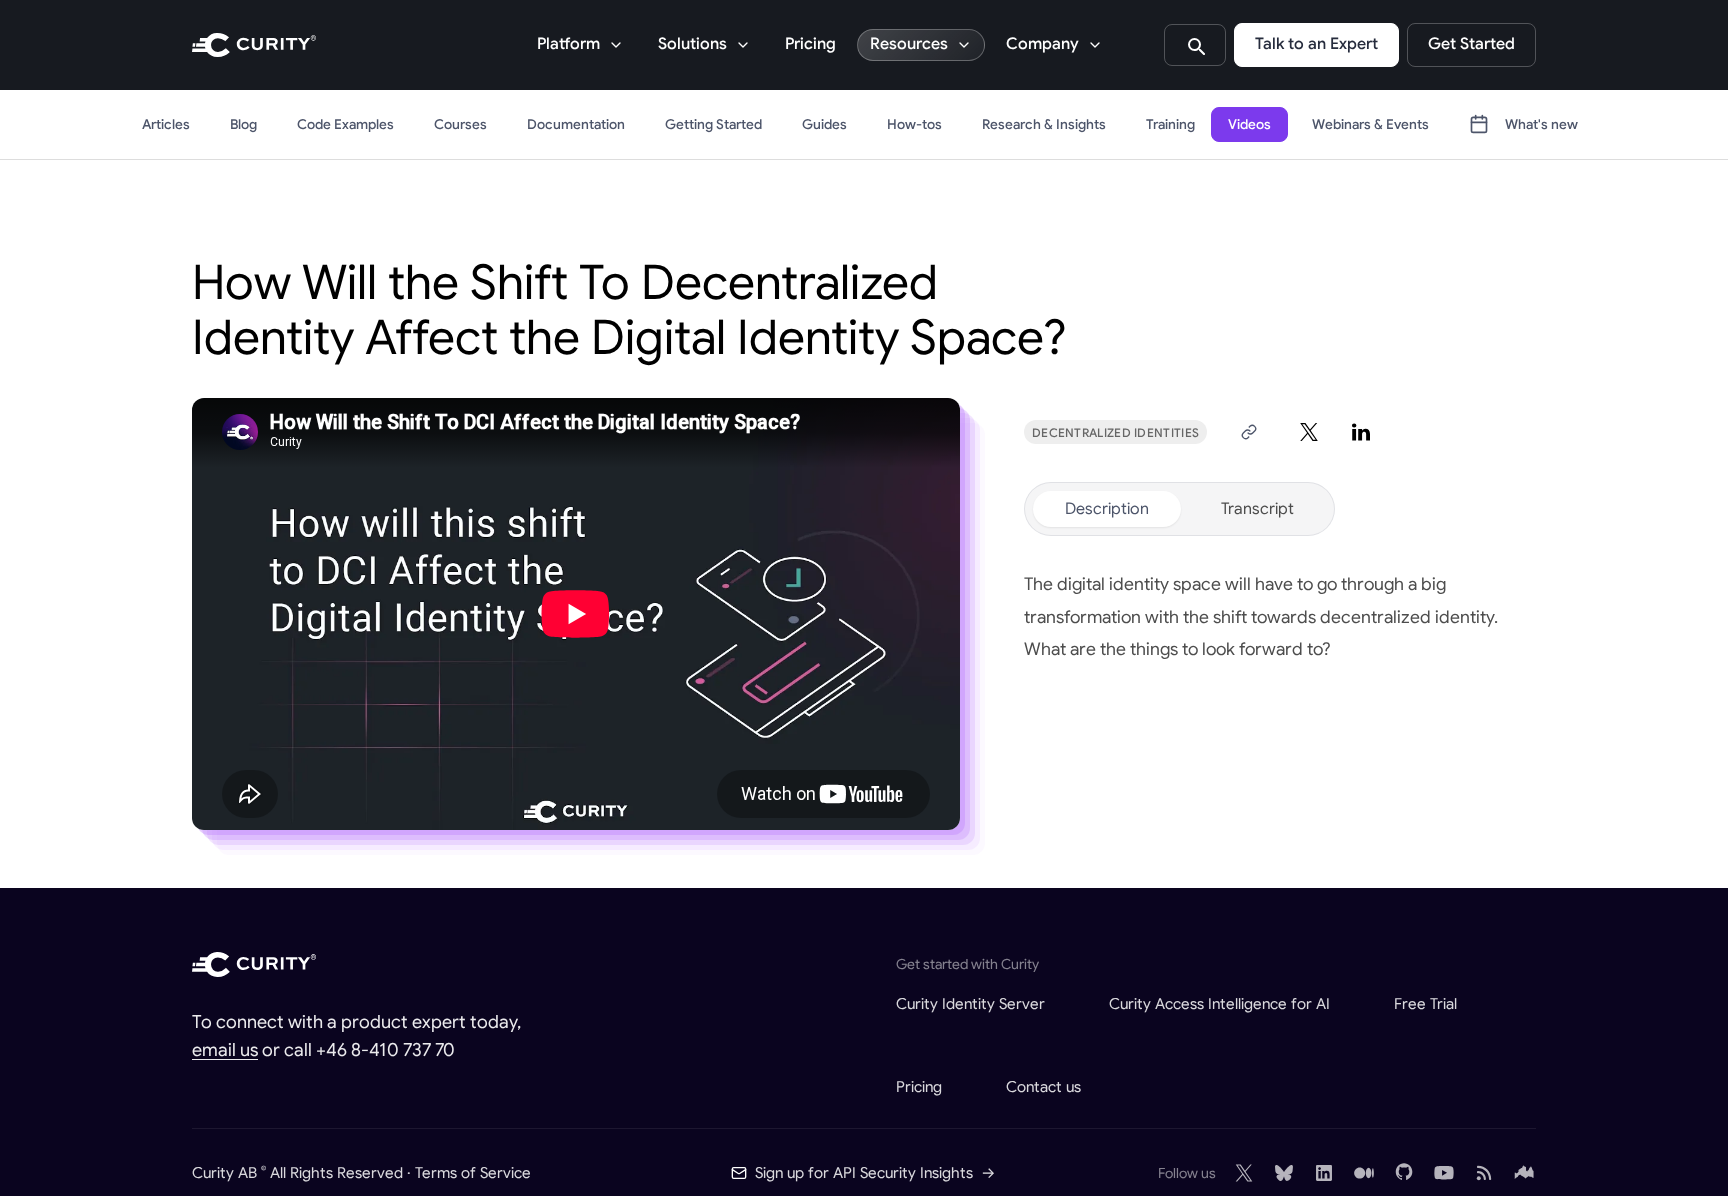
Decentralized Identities (1115, 432)
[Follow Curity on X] (1244, 1173)
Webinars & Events (1370, 124)
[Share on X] (1309, 432)
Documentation (576, 124)
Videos (1249, 124)
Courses (460, 124)
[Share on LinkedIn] (1361, 432)
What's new (1541, 124)
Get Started (1471, 44)
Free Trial (1425, 1003)
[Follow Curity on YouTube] (1444, 1173)
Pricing (810, 44)
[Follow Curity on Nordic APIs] (1524, 1173)
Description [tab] (1107, 509)
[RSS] (1484, 1173)
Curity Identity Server (970, 1003)
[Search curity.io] (1195, 45)
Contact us (1043, 1086)
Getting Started (713, 124)
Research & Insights (1044, 124)
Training (1170, 124)
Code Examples (345, 124)
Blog (243, 124)
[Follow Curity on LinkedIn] (1324, 1173)
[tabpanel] (1280, 617)
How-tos (914, 124)
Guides (824, 124)
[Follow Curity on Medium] (1364, 1173)
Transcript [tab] (1257, 509)
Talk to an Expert (1316, 44)
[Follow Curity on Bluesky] (1284, 1173)
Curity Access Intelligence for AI (1219, 1003)
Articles (166, 124)
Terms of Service (473, 1172)
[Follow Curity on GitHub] (1404, 1173)
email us (225, 1050)
